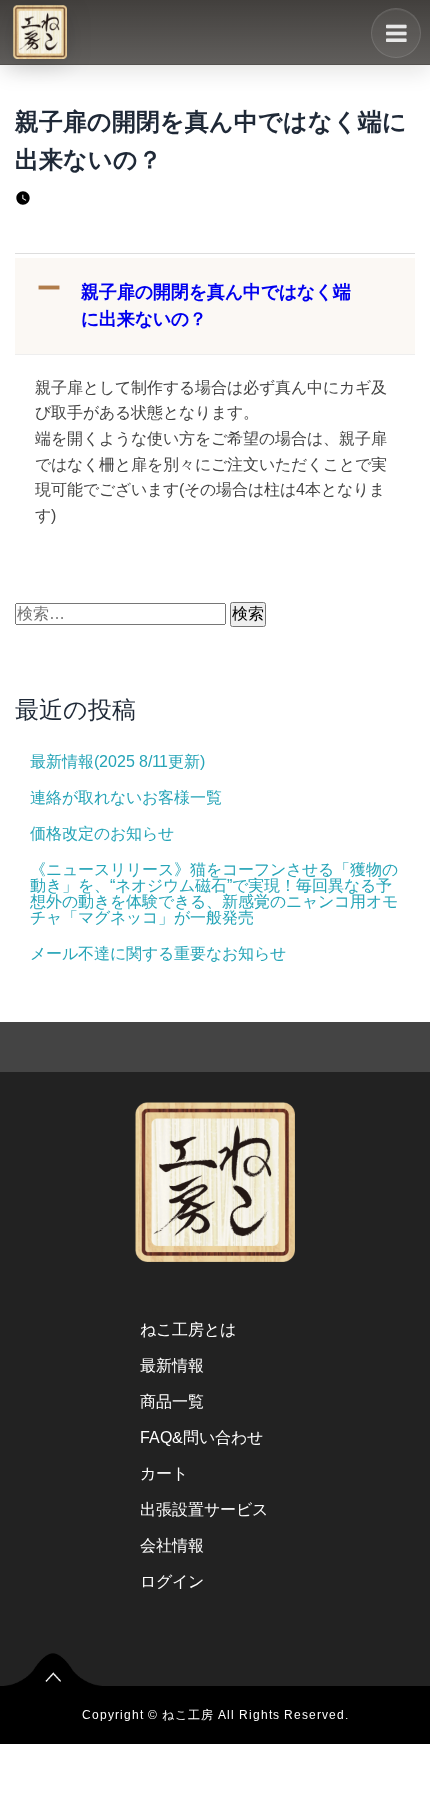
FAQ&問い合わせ (201, 1437)
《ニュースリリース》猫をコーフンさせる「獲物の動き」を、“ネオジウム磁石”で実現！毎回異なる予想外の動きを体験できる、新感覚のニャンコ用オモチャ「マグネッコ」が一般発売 (214, 893)
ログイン (172, 1581)
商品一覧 (172, 1401)
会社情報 (172, 1545)
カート (164, 1473)
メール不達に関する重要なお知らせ (158, 953)
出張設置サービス (204, 1509)
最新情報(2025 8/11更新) (117, 761)
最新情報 (172, 1365)
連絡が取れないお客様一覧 (126, 797)
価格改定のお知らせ (102, 833)
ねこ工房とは (188, 1329)
